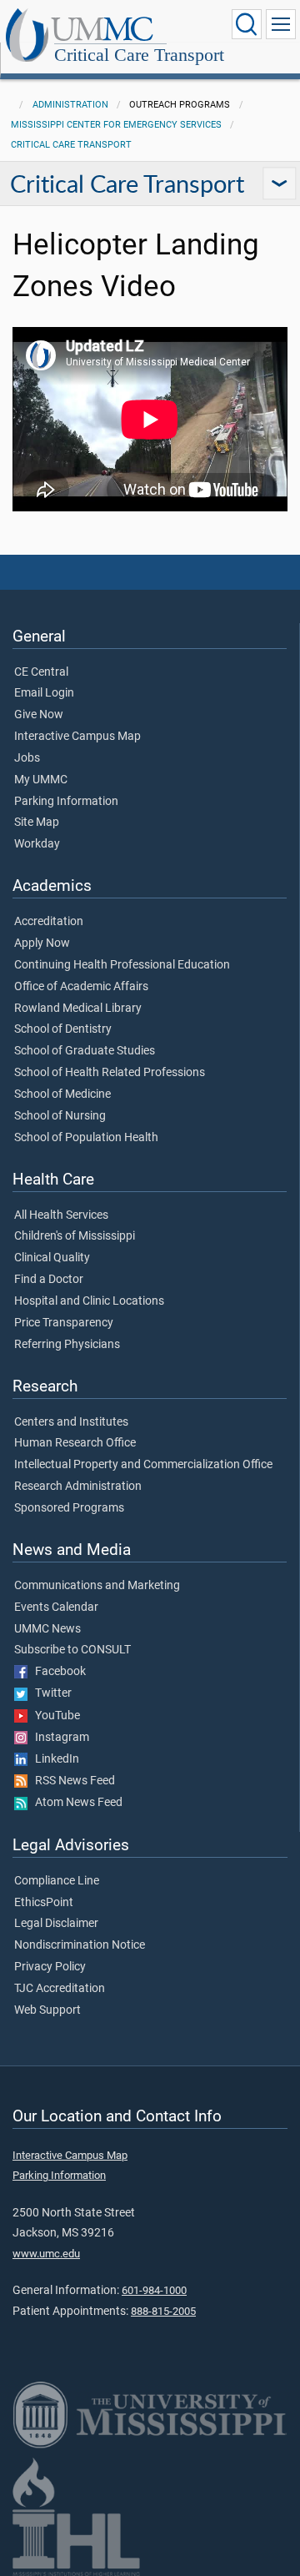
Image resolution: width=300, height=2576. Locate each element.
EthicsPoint (44, 1903)
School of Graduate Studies (85, 1051)
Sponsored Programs (69, 1508)
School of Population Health (86, 1138)
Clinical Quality (52, 1258)
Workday (37, 844)
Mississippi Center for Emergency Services (116, 125)
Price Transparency (64, 1323)
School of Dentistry (63, 1029)
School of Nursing (60, 1116)
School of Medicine (62, 1094)
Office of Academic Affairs (81, 987)
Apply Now (42, 943)
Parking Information (66, 802)
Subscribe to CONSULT (72, 1650)
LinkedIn (53, 1759)
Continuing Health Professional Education (122, 965)
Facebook (57, 1672)
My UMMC (41, 780)
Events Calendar (56, 1607)
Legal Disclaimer (56, 1924)
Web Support (47, 2010)
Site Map (37, 823)
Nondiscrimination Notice (80, 1945)
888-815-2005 (163, 2311)
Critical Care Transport (139, 55)
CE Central (41, 672)
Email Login (44, 693)
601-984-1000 (154, 2290)
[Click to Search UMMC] (247, 24)
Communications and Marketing (97, 1586)
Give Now (39, 715)
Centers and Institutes (71, 1422)
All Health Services (61, 1215)
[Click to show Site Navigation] (281, 24)
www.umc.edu (46, 2254)
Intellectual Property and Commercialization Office (143, 1465)
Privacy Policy (50, 1967)
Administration (70, 105)
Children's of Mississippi (75, 1236)
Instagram (58, 1738)
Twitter (50, 1693)
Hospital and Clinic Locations (89, 1301)
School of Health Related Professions (110, 1073)
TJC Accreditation (60, 1989)
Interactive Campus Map (77, 737)
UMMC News (47, 1629)
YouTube (54, 1716)
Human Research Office (75, 1443)
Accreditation (49, 922)
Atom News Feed (75, 1803)
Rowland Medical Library (78, 1009)
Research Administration (78, 1487)
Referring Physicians (67, 1345)
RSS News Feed (71, 1781)
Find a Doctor (49, 1280)
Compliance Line (57, 1881)
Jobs (27, 758)
